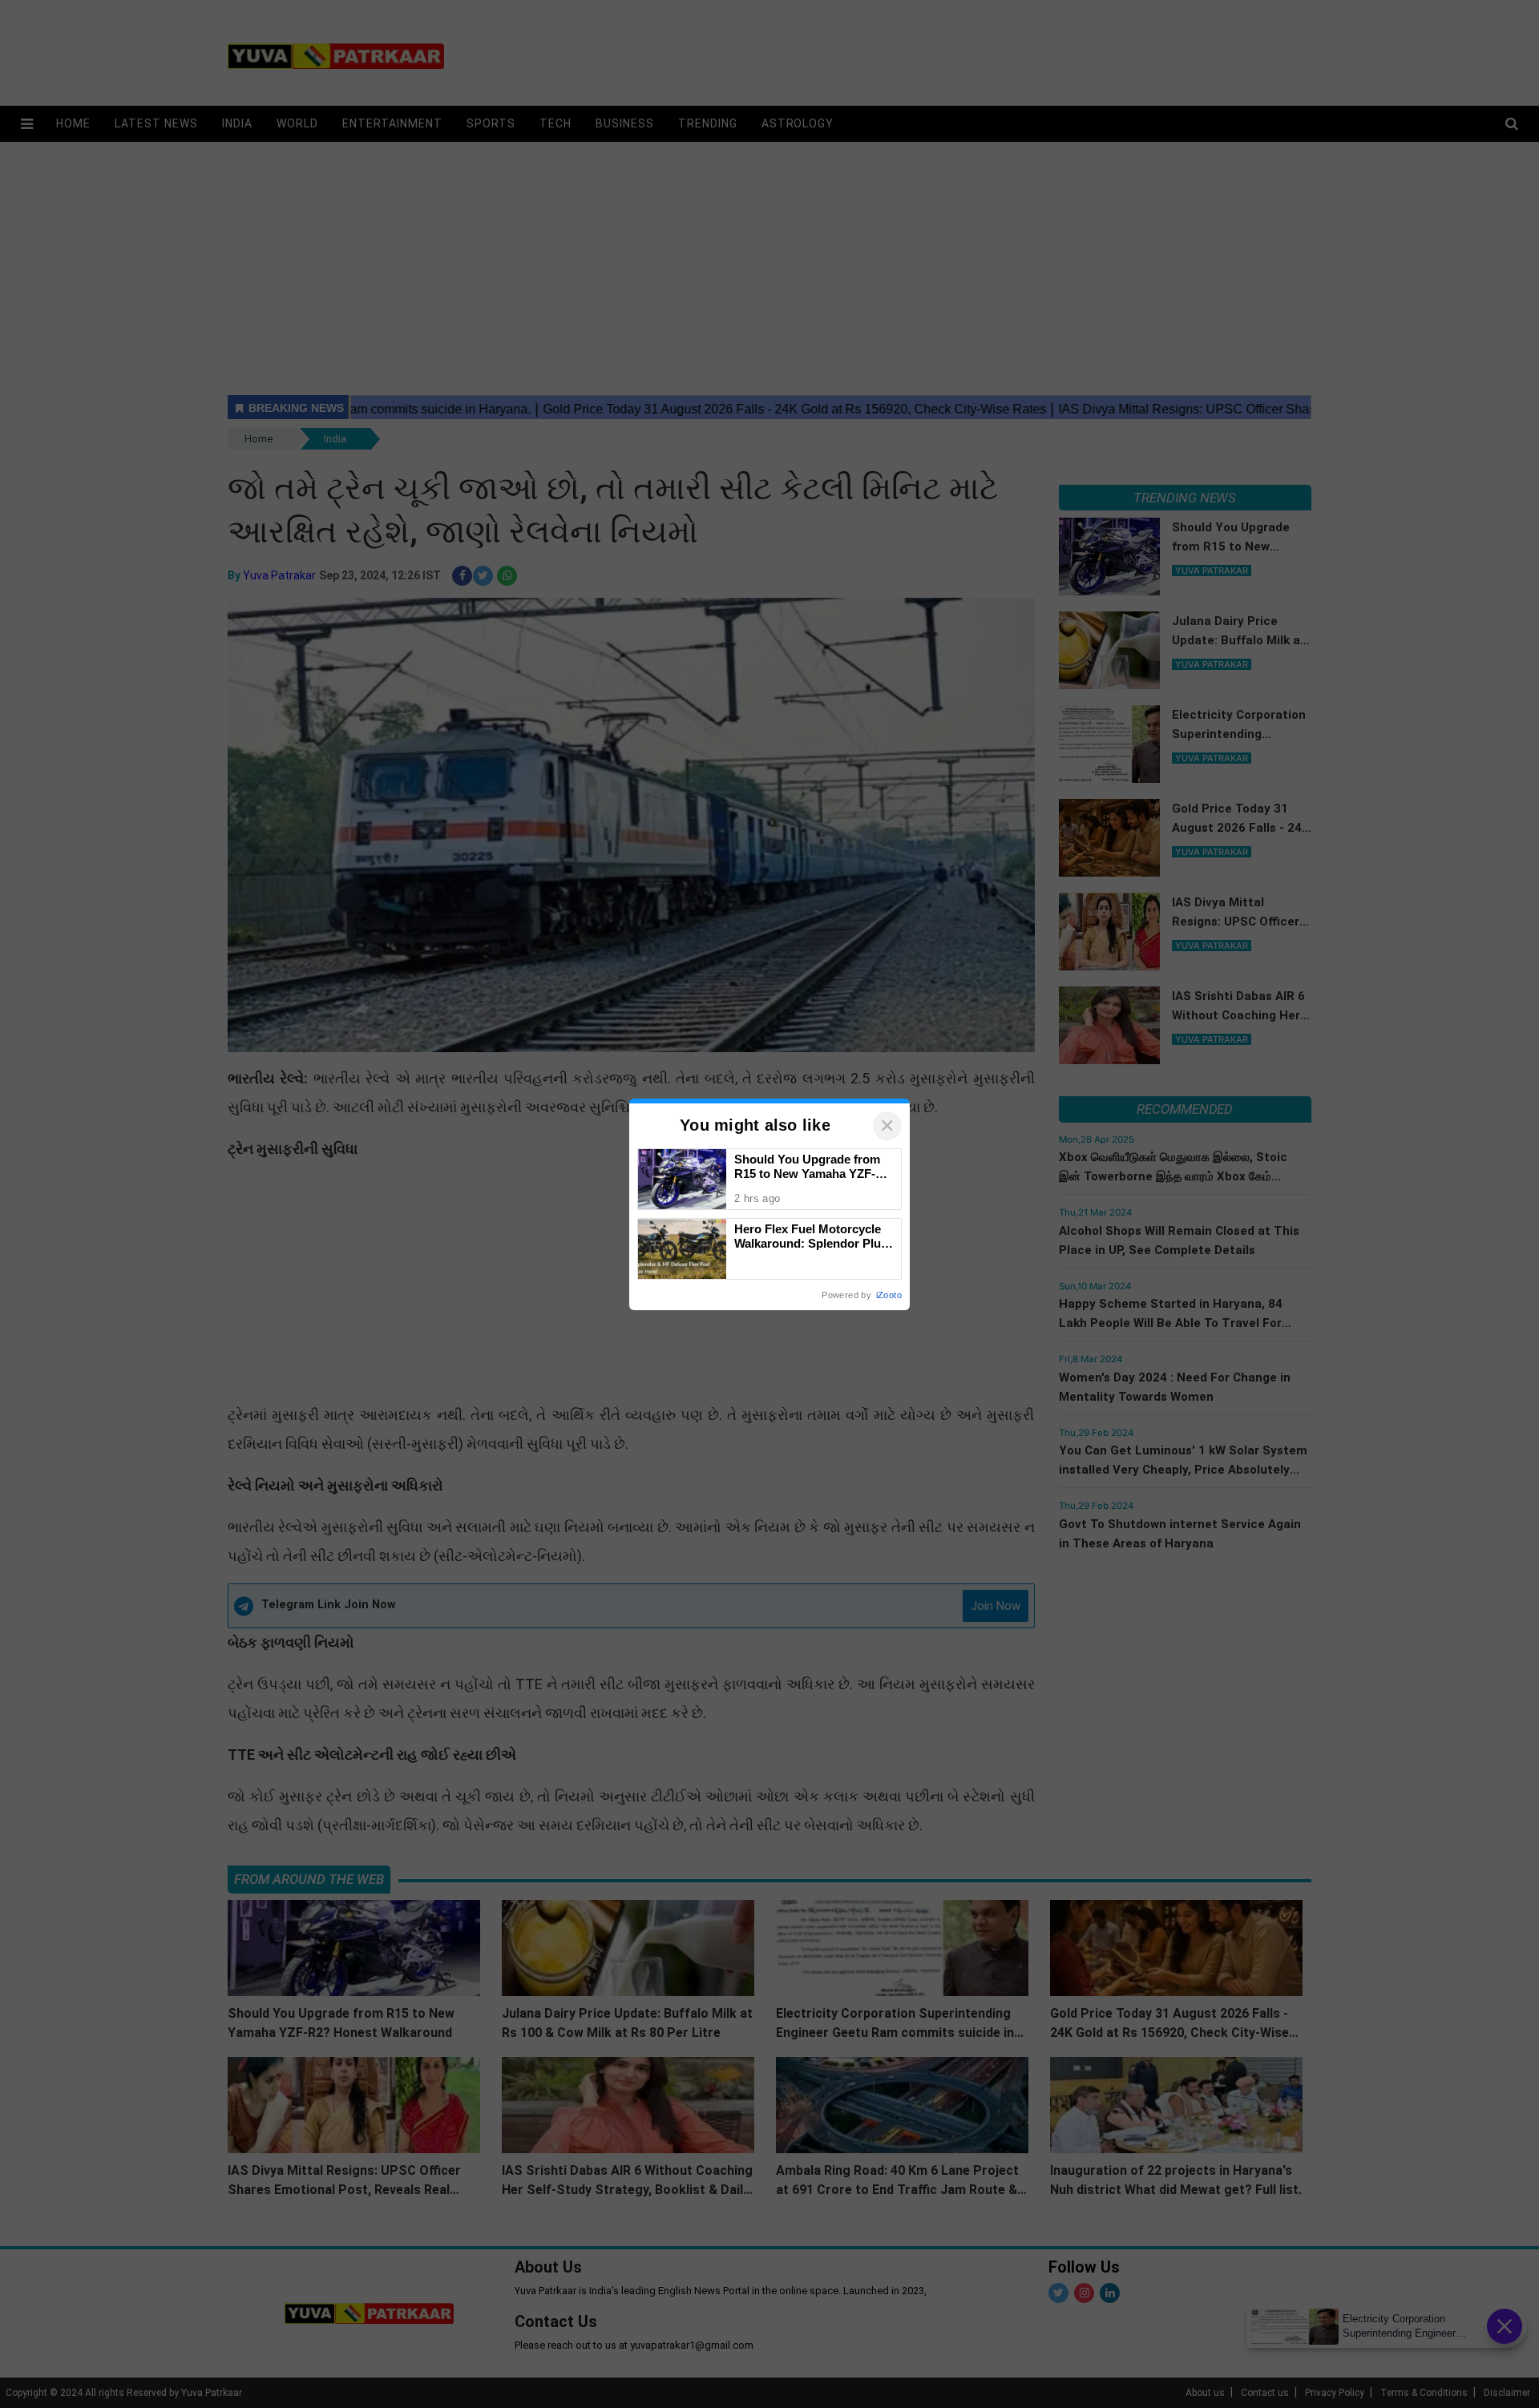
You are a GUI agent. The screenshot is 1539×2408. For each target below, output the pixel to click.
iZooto (889, 1295)
